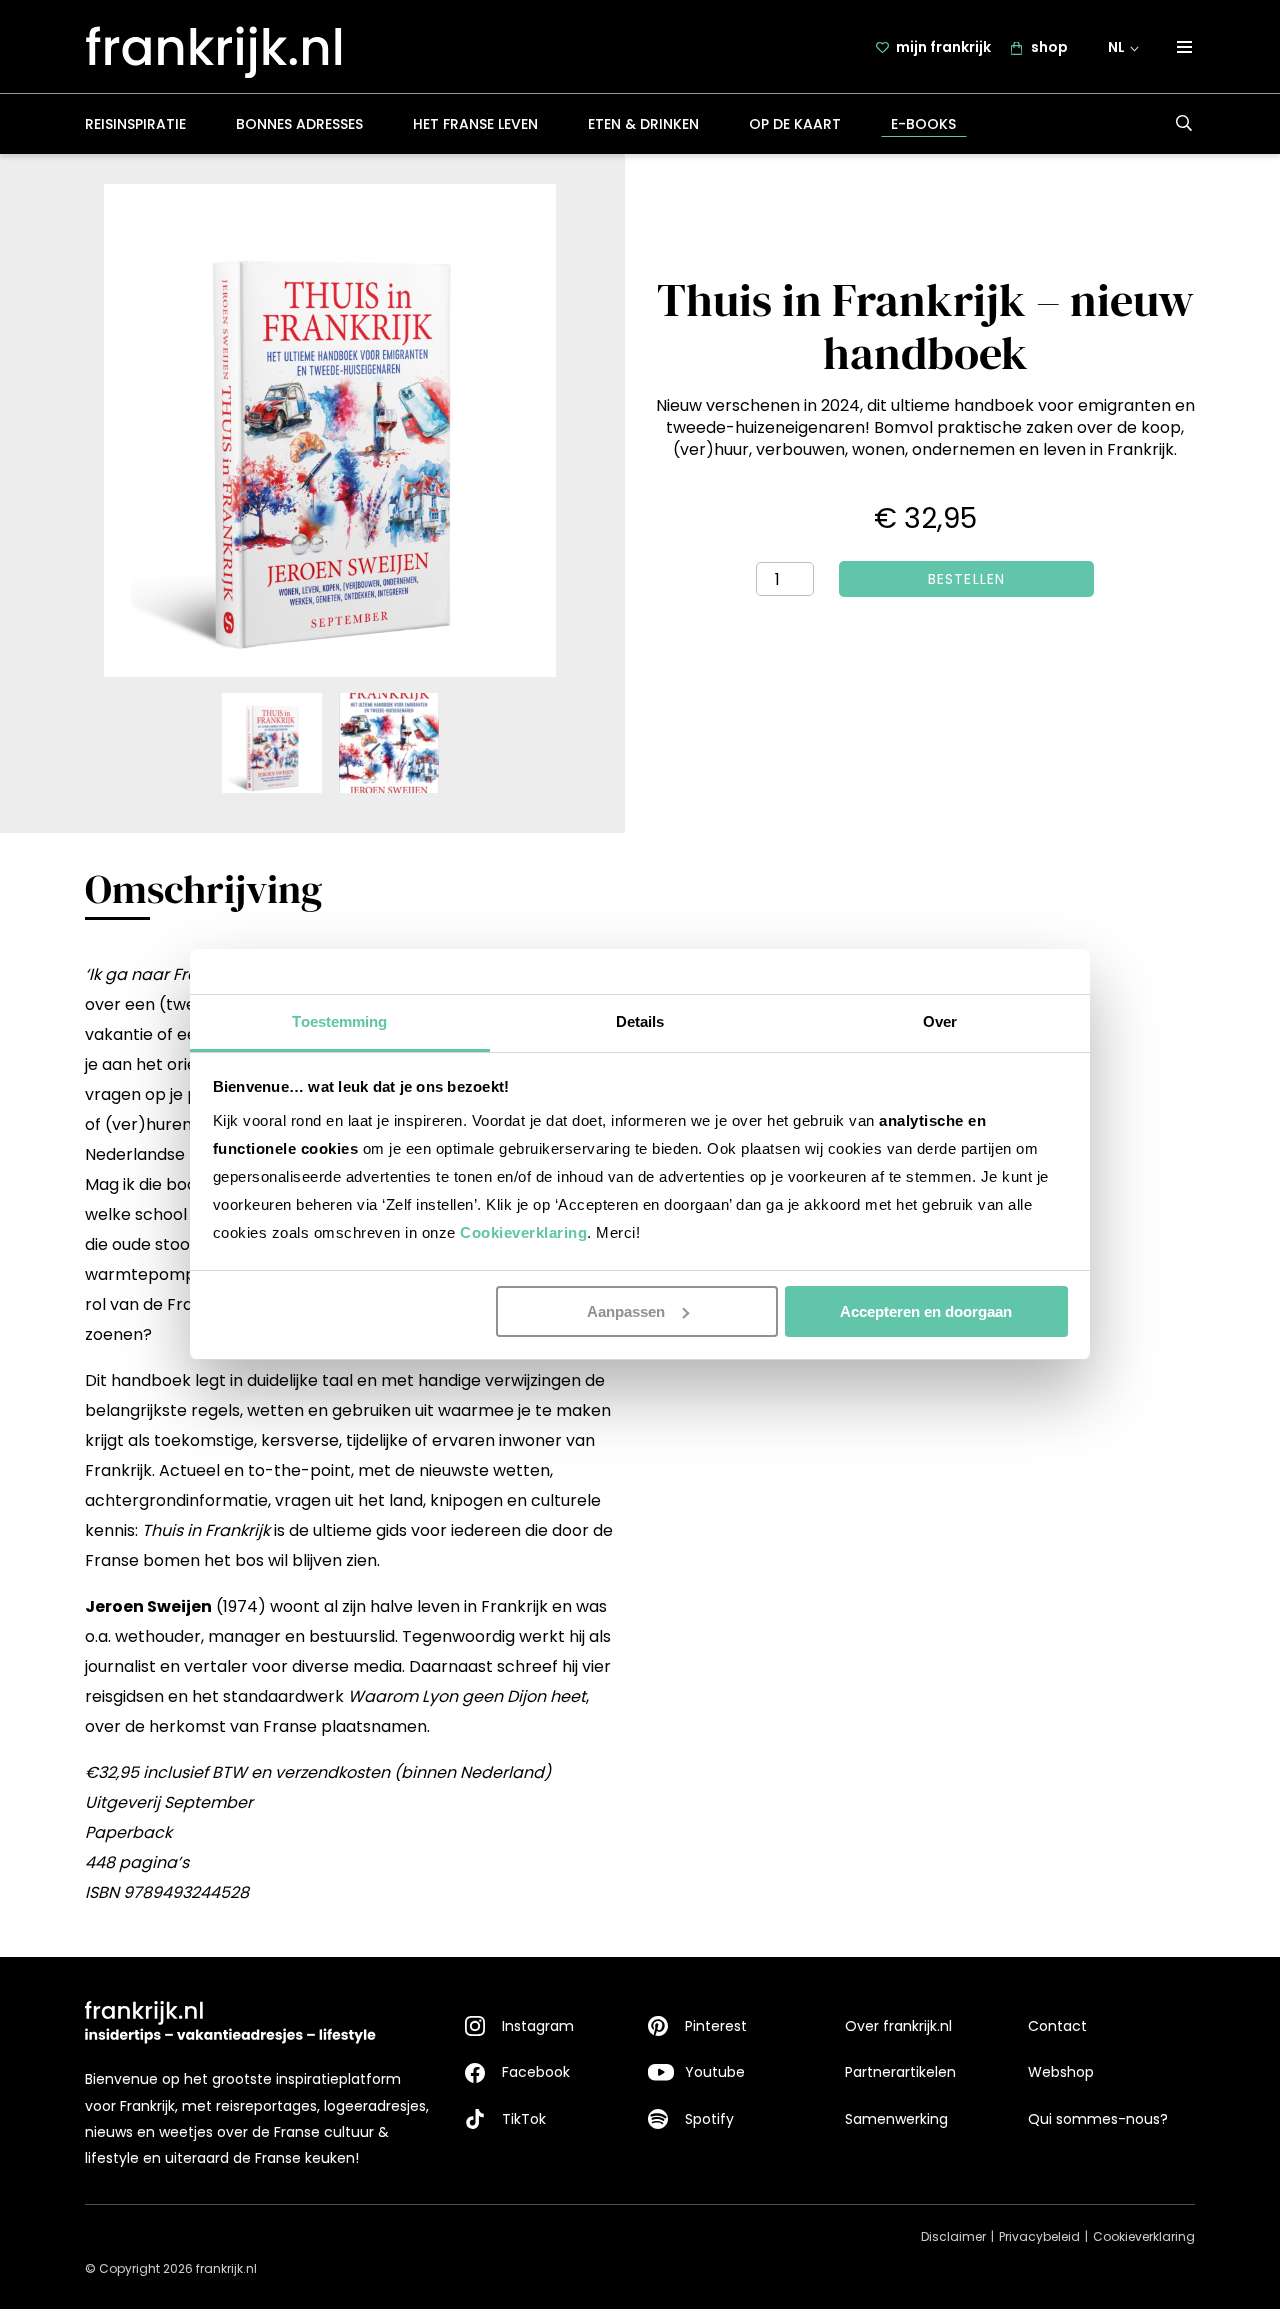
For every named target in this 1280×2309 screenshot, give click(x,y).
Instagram (538, 2026)
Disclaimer (953, 2236)
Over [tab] (940, 1021)
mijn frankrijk (943, 47)
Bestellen (967, 579)
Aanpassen (626, 1311)
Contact (1057, 2026)
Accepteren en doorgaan (926, 1311)
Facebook (536, 2072)
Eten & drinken (643, 124)
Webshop (1061, 2072)
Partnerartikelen (900, 2072)
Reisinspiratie (135, 124)
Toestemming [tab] (339, 1021)
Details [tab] (640, 1021)
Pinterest (716, 2026)
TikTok (524, 2119)
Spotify (709, 2119)
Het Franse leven (475, 124)
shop (1049, 47)
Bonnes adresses (299, 124)
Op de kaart (795, 124)
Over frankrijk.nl (898, 2026)
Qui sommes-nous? (1098, 2119)
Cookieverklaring (523, 1232)
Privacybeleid (1039, 2236)
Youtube (715, 2072)
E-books (923, 124)
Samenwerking (896, 2119)
